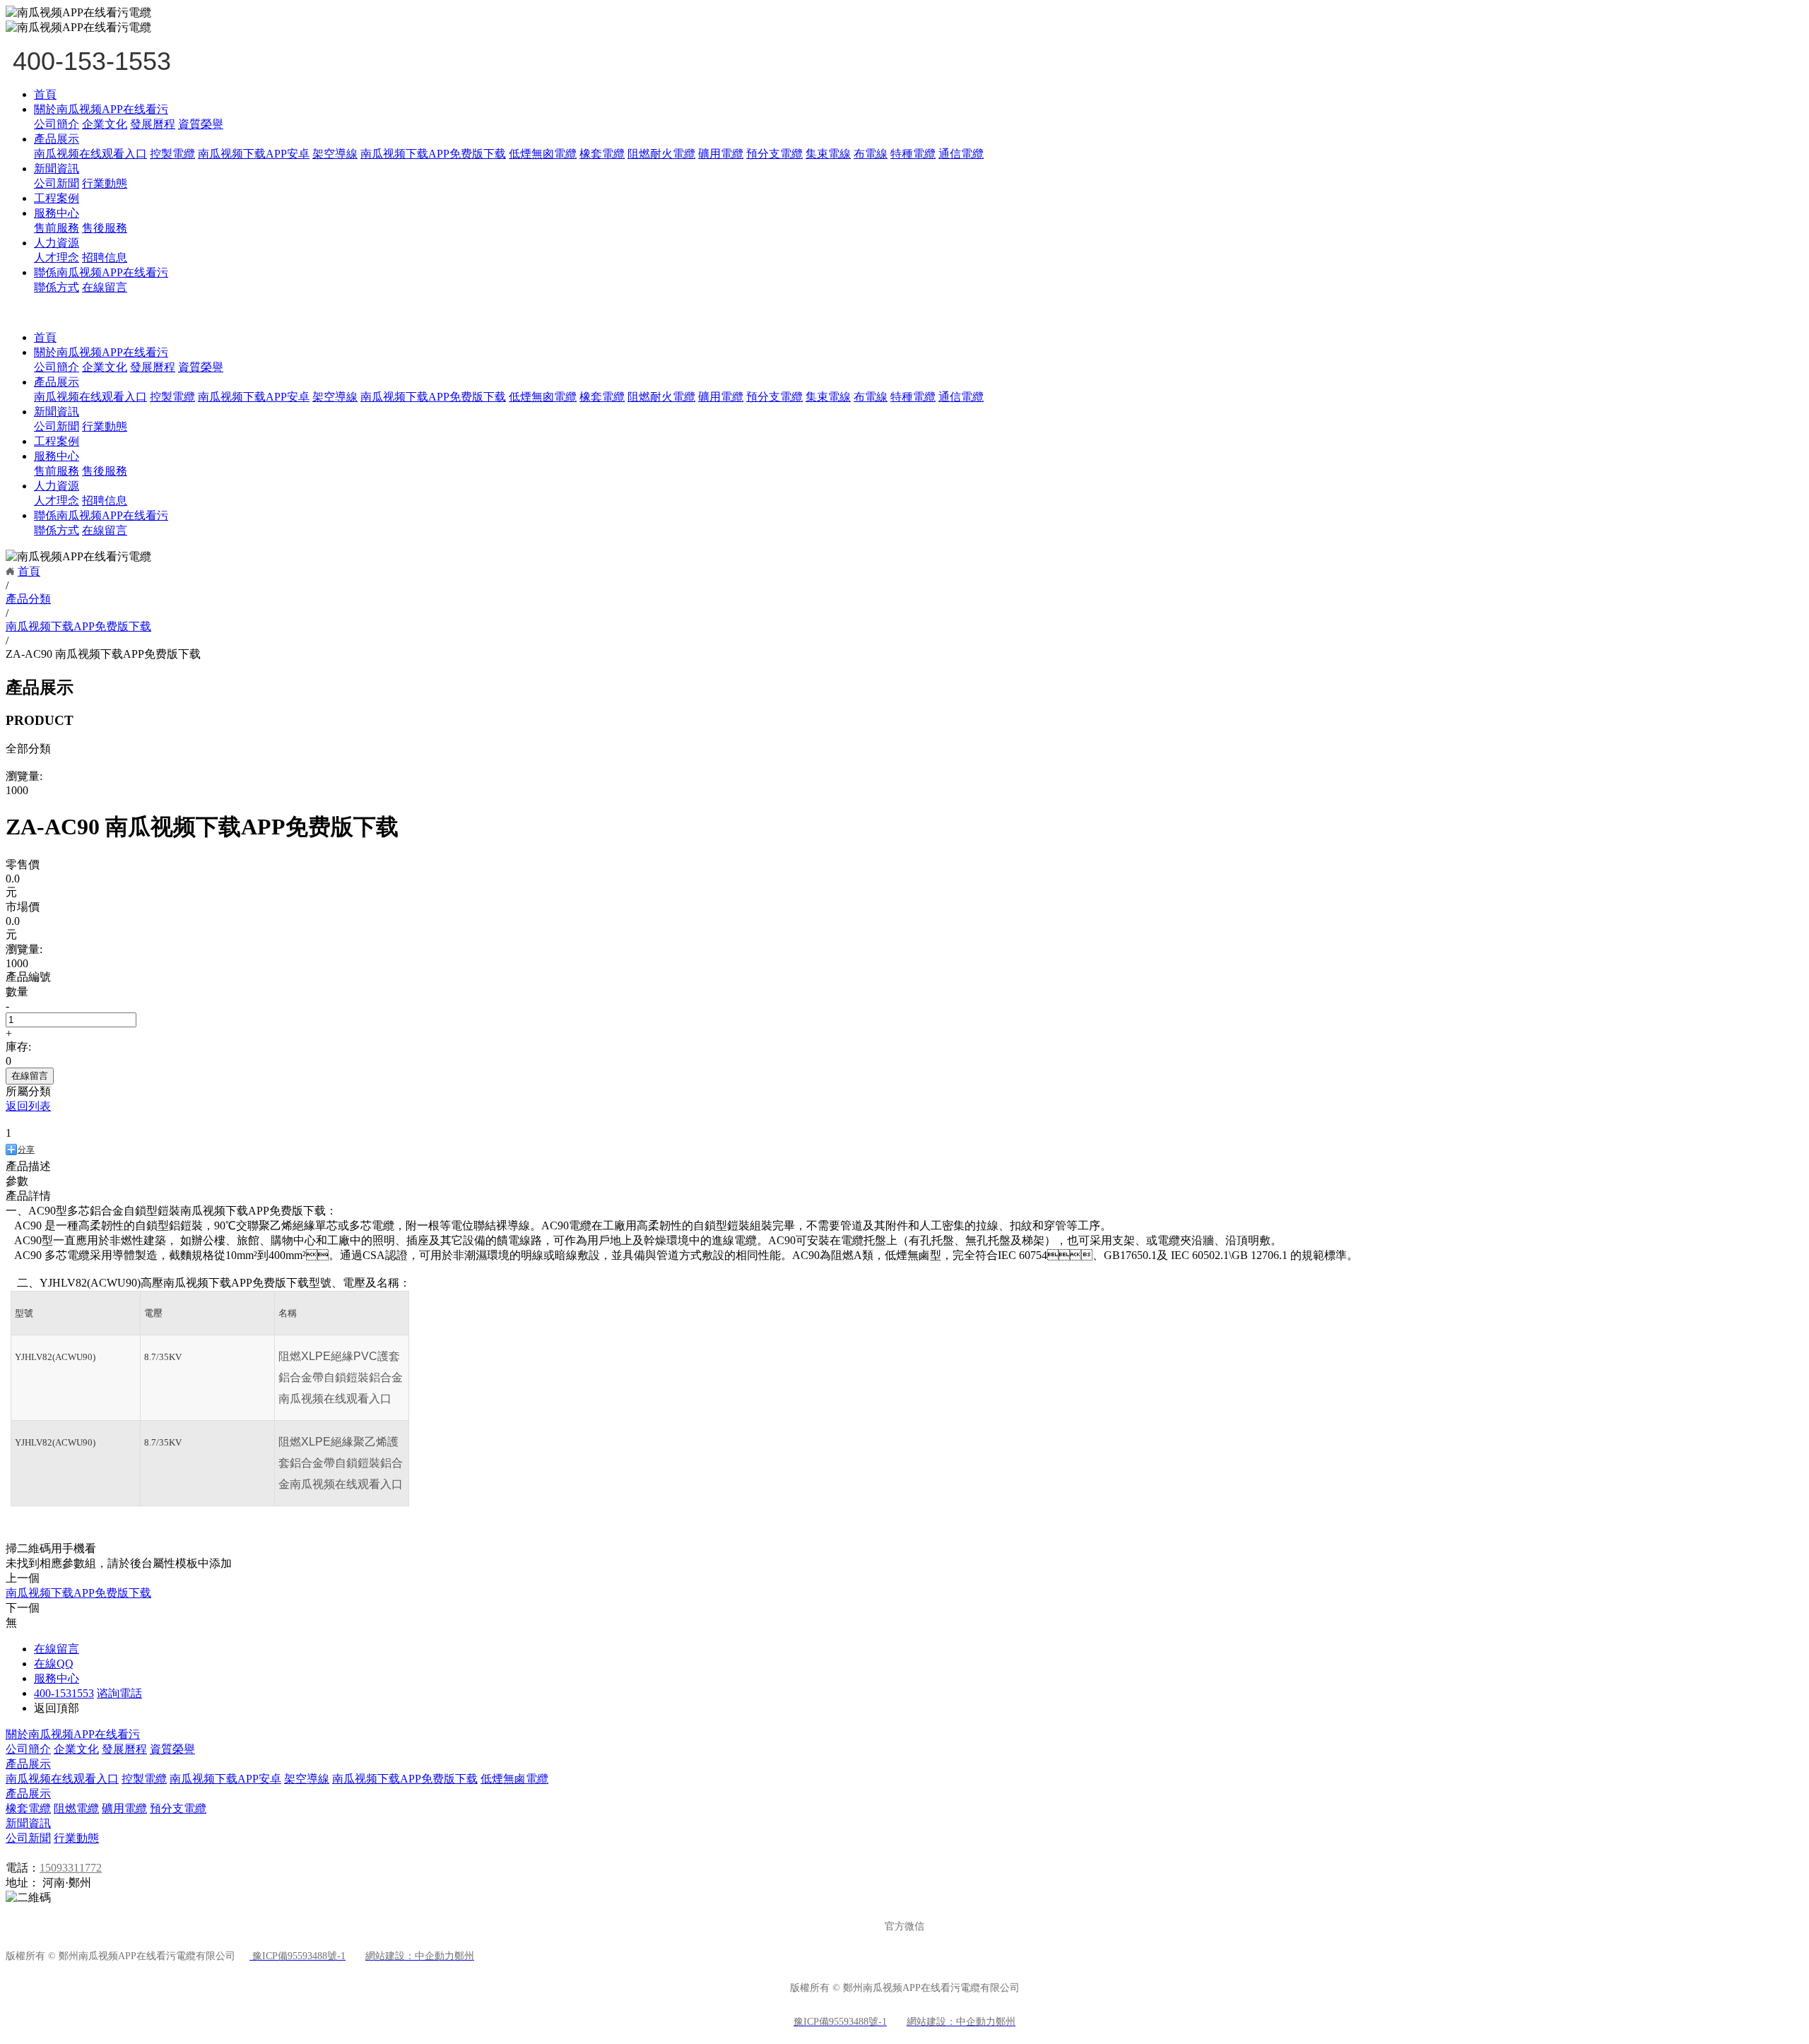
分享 (26, 1150)
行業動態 (105, 183)
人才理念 (57, 258)
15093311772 (71, 1868)
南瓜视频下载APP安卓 (254, 154)
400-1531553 (64, 1693)
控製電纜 (172, 154)
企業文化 (105, 124)
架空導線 (335, 154)
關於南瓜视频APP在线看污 (101, 109)
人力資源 (57, 243)
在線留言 (105, 287)
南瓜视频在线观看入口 (90, 154)
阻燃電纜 (76, 1808)
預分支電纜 (774, 154)
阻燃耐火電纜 (661, 154)
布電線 (871, 154)
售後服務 (105, 228)
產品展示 (57, 139)
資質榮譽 (201, 124)
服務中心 (57, 213)
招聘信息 (105, 258)
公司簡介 (57, 124)
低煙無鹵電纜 (514, 1779)
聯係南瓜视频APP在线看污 (101, 272)
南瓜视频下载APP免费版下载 (433, 154)
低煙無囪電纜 (543, 154)
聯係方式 (57, 287)
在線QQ (54, 1664)
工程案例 (57, 198)
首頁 (45, 94)
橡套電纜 (602, 154)
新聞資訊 (57, 169)
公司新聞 (57, 183)
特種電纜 (913, 154)
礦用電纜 (721, 154)
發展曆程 (153, 124)
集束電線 (828, 154)
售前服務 (57, 228)
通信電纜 (961, 154)
